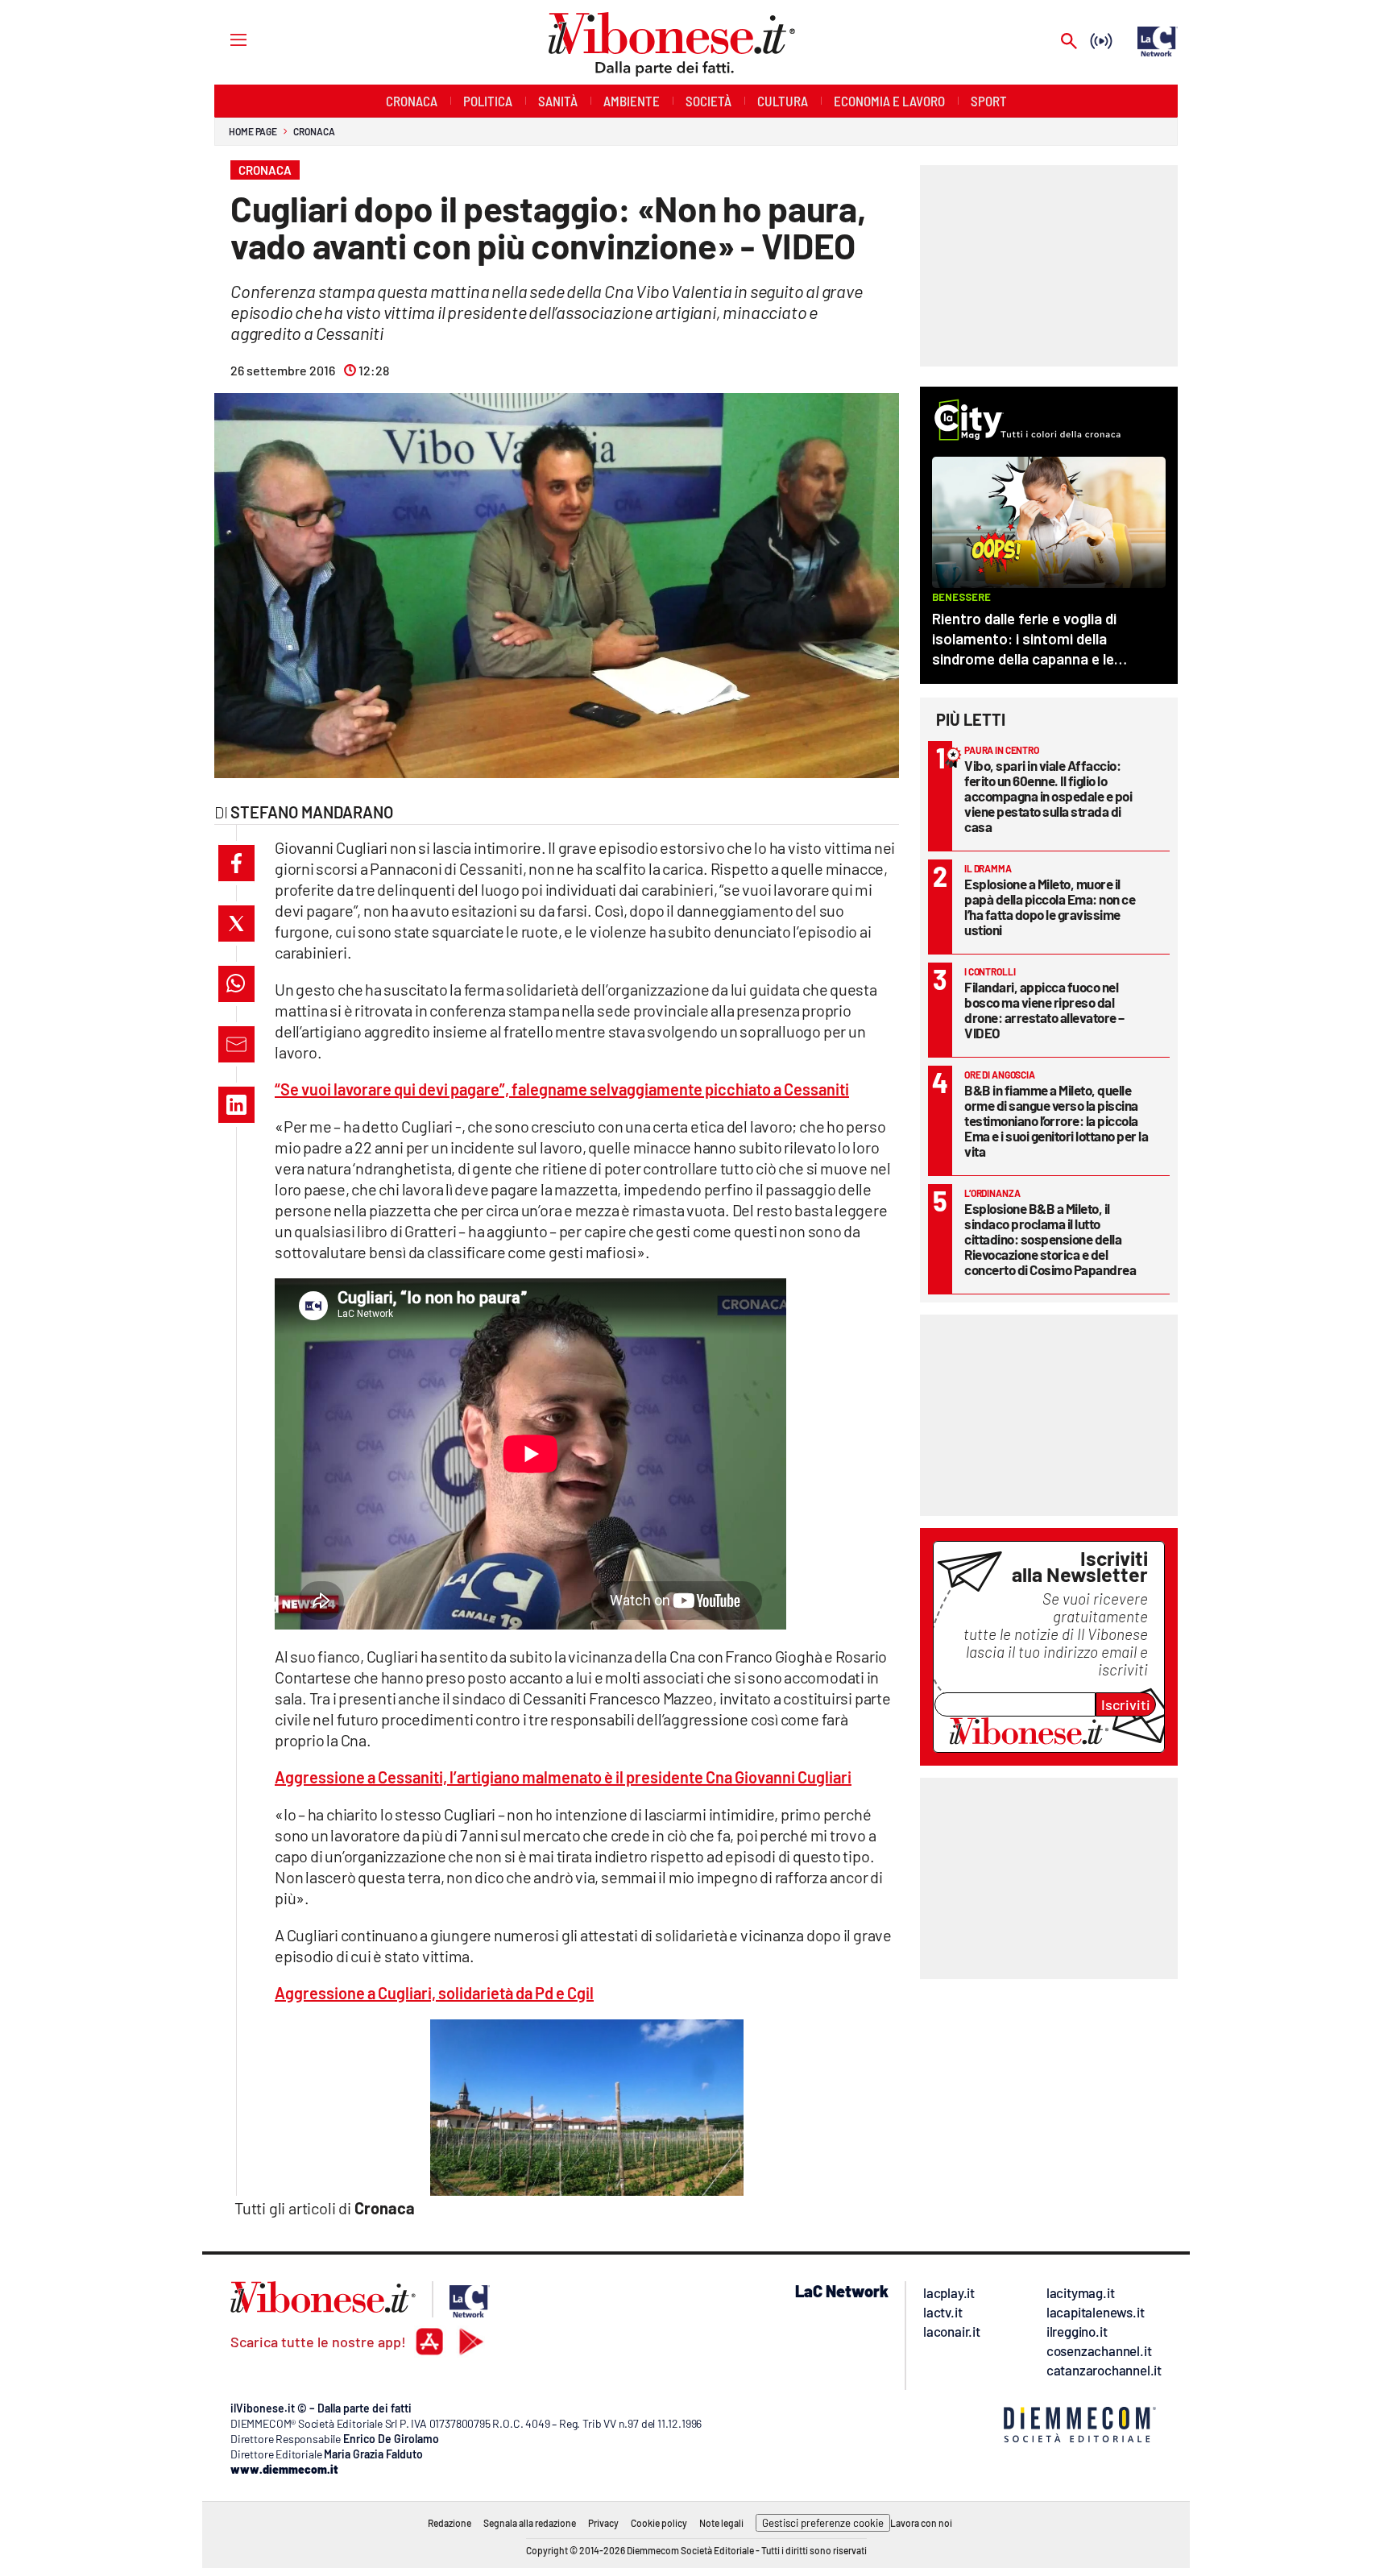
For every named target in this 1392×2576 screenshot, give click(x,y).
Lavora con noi (921, 2523)
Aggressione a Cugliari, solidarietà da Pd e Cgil (434, 1993)
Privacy (603, 2523)
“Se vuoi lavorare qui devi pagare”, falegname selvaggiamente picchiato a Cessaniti (562, 1089)
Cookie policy (659, 2523)
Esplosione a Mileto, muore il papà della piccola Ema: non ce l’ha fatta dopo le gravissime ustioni (1050, 907)
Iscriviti (1126, 1704)
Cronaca (314, 131)
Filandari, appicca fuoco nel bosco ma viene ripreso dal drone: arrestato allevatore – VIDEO (1044, 1010)
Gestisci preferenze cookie (823, 2523)
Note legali (721, 2523)
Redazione (449, 2523)
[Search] (1069, 42)
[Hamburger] (224, 39)
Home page (253, 131)
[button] (236, 863)
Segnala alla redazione (530, 2523)
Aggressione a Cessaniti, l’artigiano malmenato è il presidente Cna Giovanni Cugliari (563, 1777)
